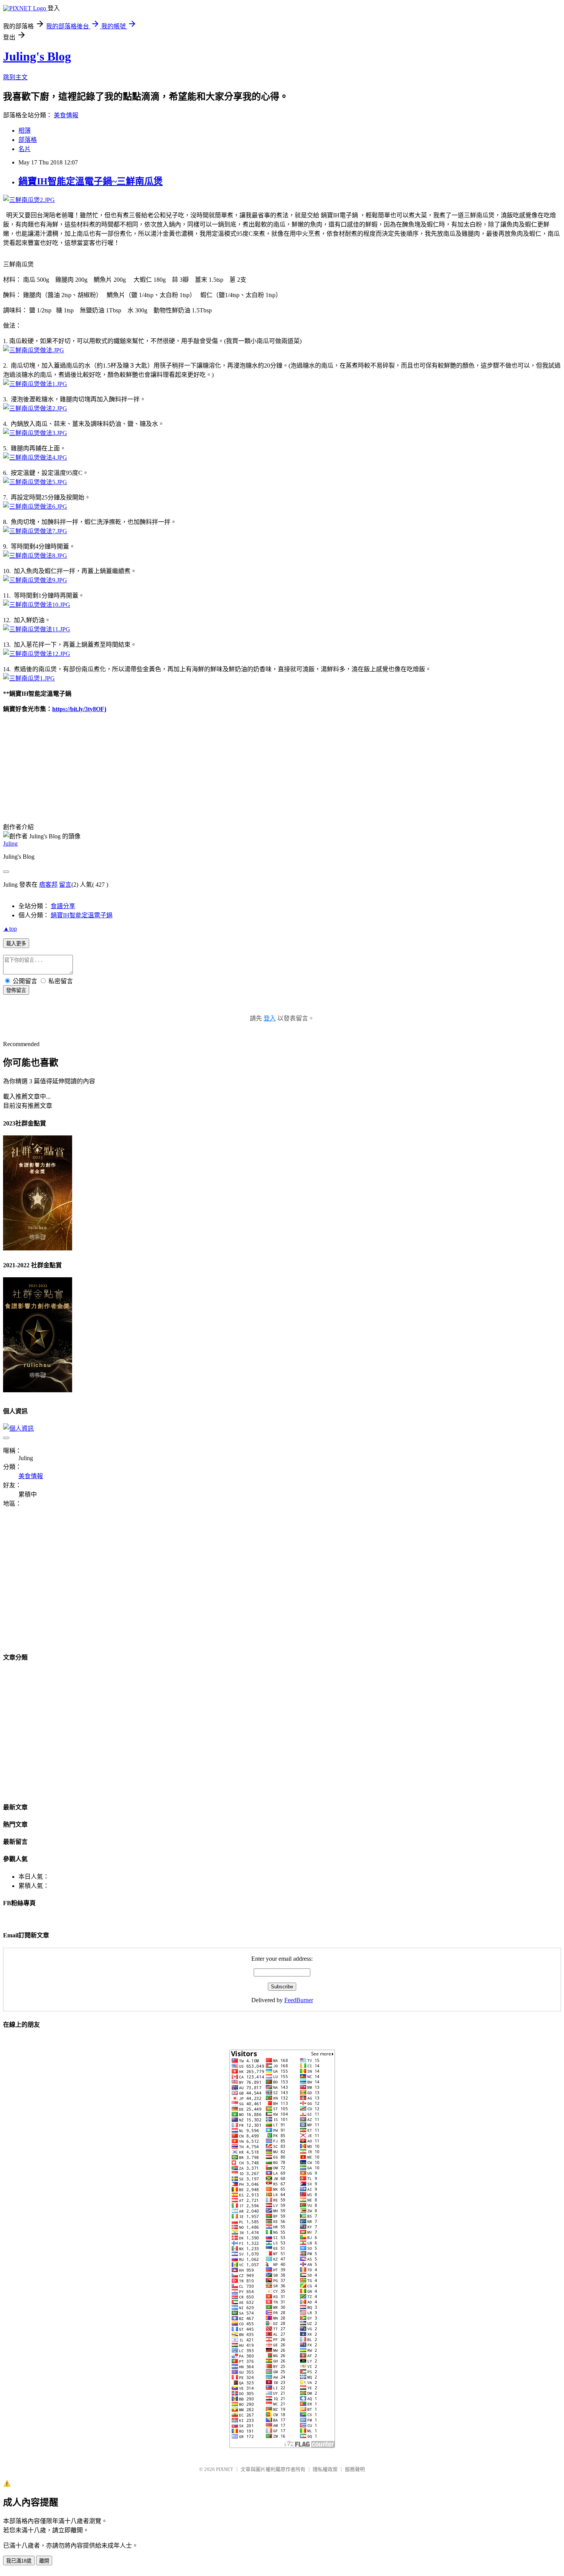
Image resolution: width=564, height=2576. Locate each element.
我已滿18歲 (19, 2561)
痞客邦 (48, 885)
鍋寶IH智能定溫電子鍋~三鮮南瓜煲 (91, 181)
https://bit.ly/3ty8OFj (79, 709)
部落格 (28, 140)
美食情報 (66, 115)
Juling (10, 844)
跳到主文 (15, 77)
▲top (10, 929)
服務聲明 (355, 2469)
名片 (25, 149)
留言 (65, 885)
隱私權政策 (325, 2469)
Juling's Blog (37, 56)
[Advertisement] (68, 1585)
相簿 (25, 131)
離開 (44, 2561)
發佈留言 (16, 990)
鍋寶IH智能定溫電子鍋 (82, 915)
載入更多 (16, 944)
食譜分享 (63, 906)
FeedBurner (299, 2000)
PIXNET (225, 2469)
